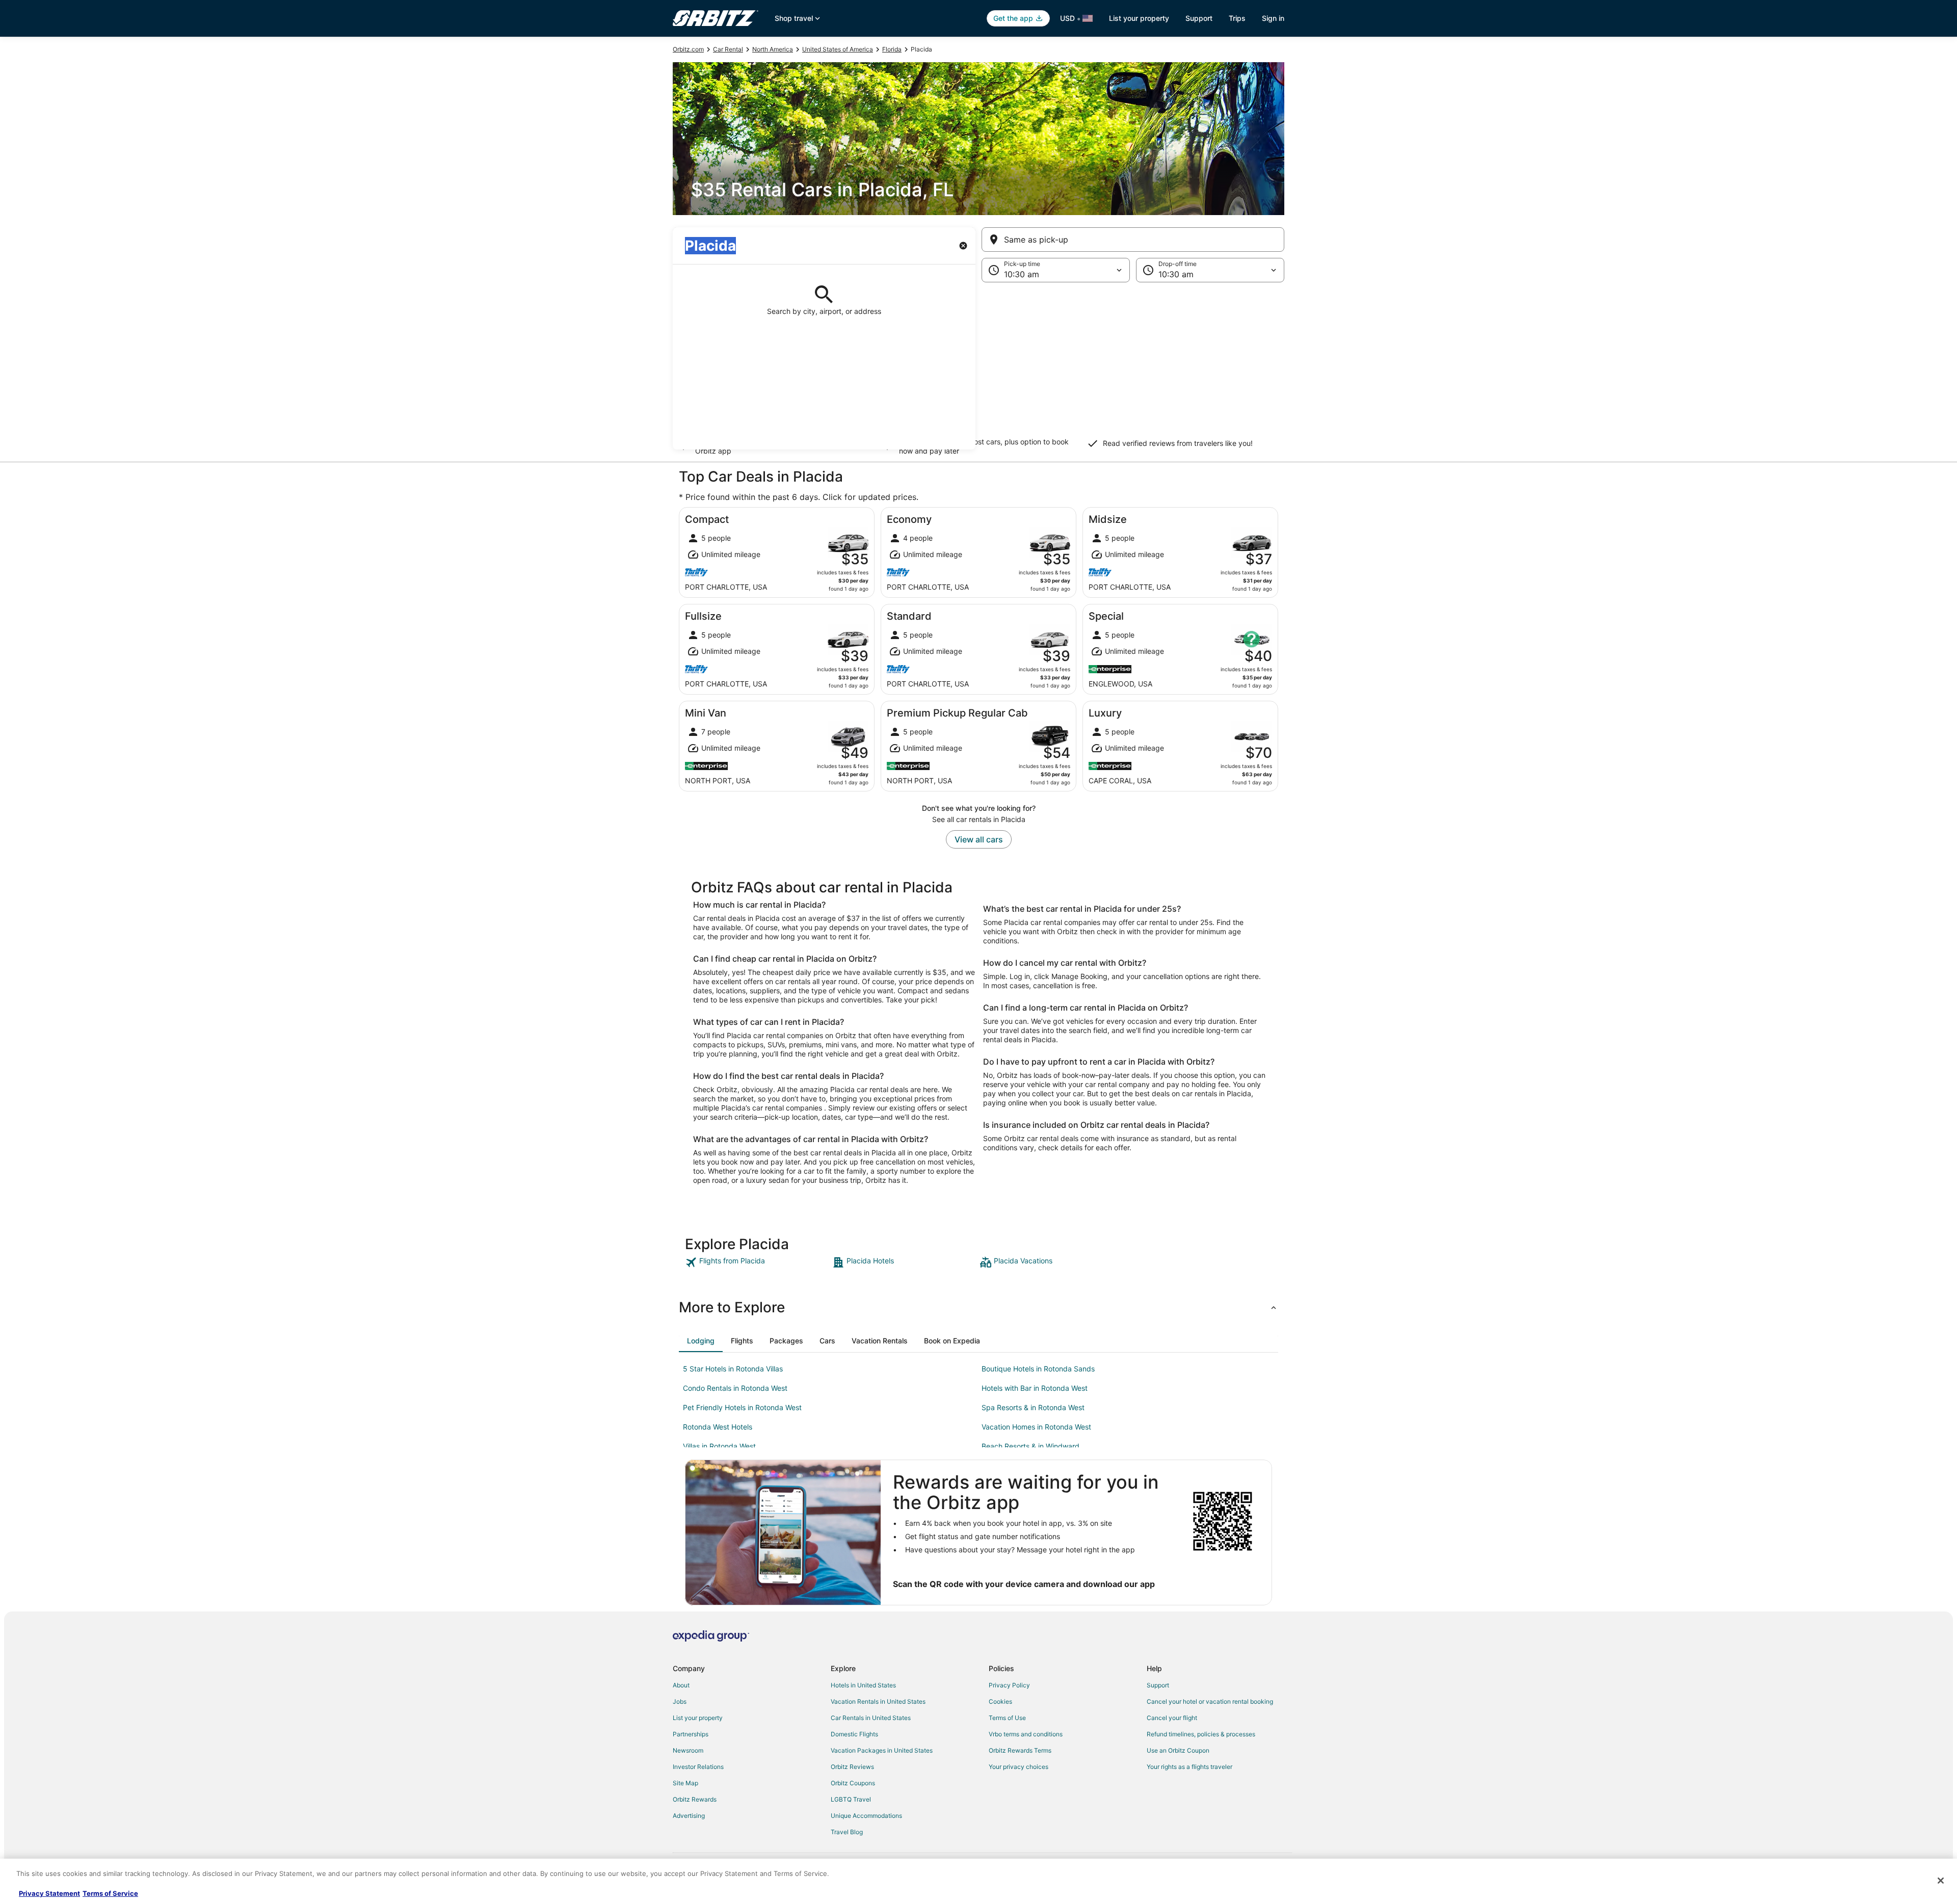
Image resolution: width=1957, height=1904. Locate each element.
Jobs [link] (680, 1701)
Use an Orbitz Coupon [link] (1178, 1750)
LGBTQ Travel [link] (851, 1799)
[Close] (1941, 1881)
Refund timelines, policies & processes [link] (1201, 1734)
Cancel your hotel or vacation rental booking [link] (1210, 1701)
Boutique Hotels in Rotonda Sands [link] (1038, 1369)
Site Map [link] (685, 1783)
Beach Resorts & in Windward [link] (1030, 1446)
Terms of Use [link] (1007, 1718)
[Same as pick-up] (1133, 240)
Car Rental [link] (728, 49)
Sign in (1273, 18)
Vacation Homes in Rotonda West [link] (1036, 1427)
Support (1199, 18)
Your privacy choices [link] (1019, 1767)
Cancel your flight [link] (1172, 1718)
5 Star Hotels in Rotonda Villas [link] (733, 1369)
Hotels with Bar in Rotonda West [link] (1035, 1388)
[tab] (701, 1341)
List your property (1139, 18)
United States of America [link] (838, 49)
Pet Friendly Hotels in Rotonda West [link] (742, 1407)
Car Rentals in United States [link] (871, 1718)
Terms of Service (110, 1893)
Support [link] (1158, 1685)
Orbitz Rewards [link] (695, 1799)
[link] (758, 1262)
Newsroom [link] (688, 1750)
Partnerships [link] (691, 1734)
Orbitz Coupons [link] (853, 1783)
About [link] (681, 1685)
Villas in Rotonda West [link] (719, 1446)
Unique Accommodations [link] (866, 1816)
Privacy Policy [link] (1009, 1685)
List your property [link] (698, 1718)
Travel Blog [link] (847, 1832)
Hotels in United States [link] (863, 1685)
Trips (1237, 18)
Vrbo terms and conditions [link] (1026, 1734)
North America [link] (773, 49)
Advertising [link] (689, 1816)
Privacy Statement (49, 1893)
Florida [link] (892, 49)
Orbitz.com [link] (688, 49)
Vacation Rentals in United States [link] (878, 1701)
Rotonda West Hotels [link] (718, 1427)
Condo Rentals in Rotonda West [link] (735, 1388)
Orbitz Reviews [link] (852, 1767)
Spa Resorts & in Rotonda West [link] (1033, 1407)
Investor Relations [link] (698, 1767)
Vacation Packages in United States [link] (882, 1750)
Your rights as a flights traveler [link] (1189, 1767)
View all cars (979, 839)
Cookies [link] (1000, 1701)
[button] (978, 366)
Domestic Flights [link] (854, 1734)
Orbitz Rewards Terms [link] (1020, 1750)
